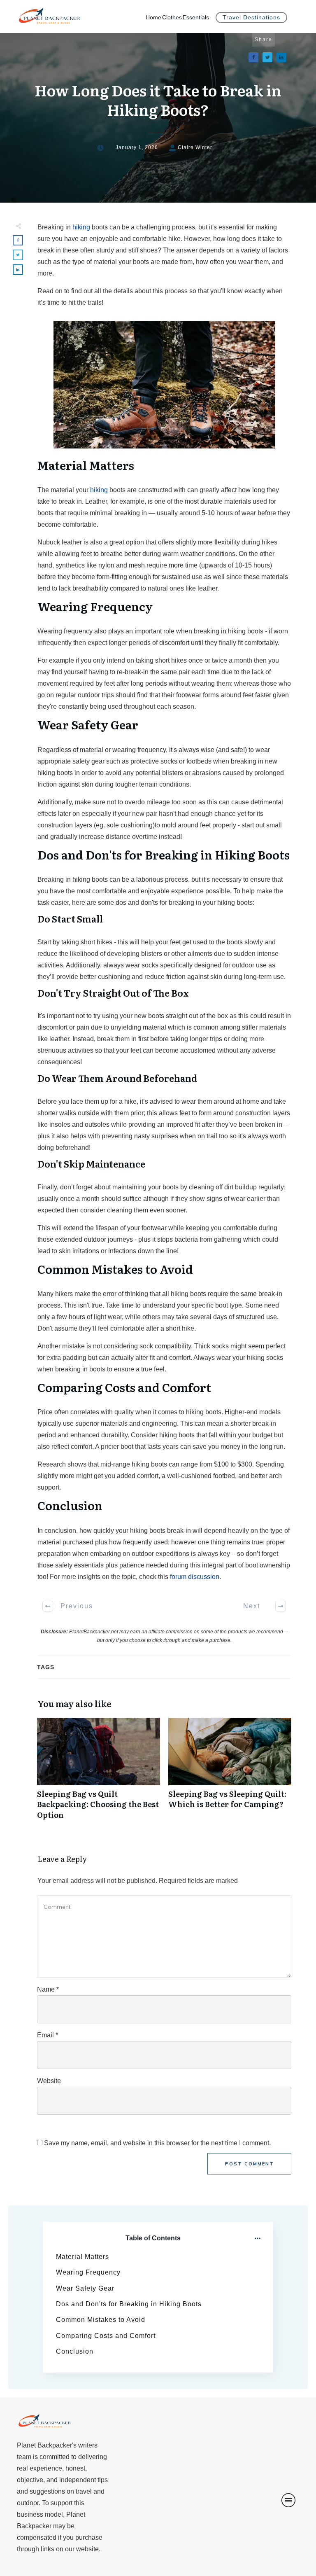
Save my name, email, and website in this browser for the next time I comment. (157, 2143)
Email (48, 2035)
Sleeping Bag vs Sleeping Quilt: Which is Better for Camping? (230, 1773)
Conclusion (75, 2351)
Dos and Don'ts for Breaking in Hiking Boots (129, 2304)
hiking (81, 227)
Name (48, 1989)
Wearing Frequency (88, 2272)
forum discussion (195, 1577)
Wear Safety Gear (85, 2288)
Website (49, 2081)
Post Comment (250, 2164)
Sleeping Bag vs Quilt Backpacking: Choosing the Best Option (99, 1773)
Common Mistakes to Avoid (101, 2320)
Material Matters (82, 2257)
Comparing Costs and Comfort (106, 2336)
